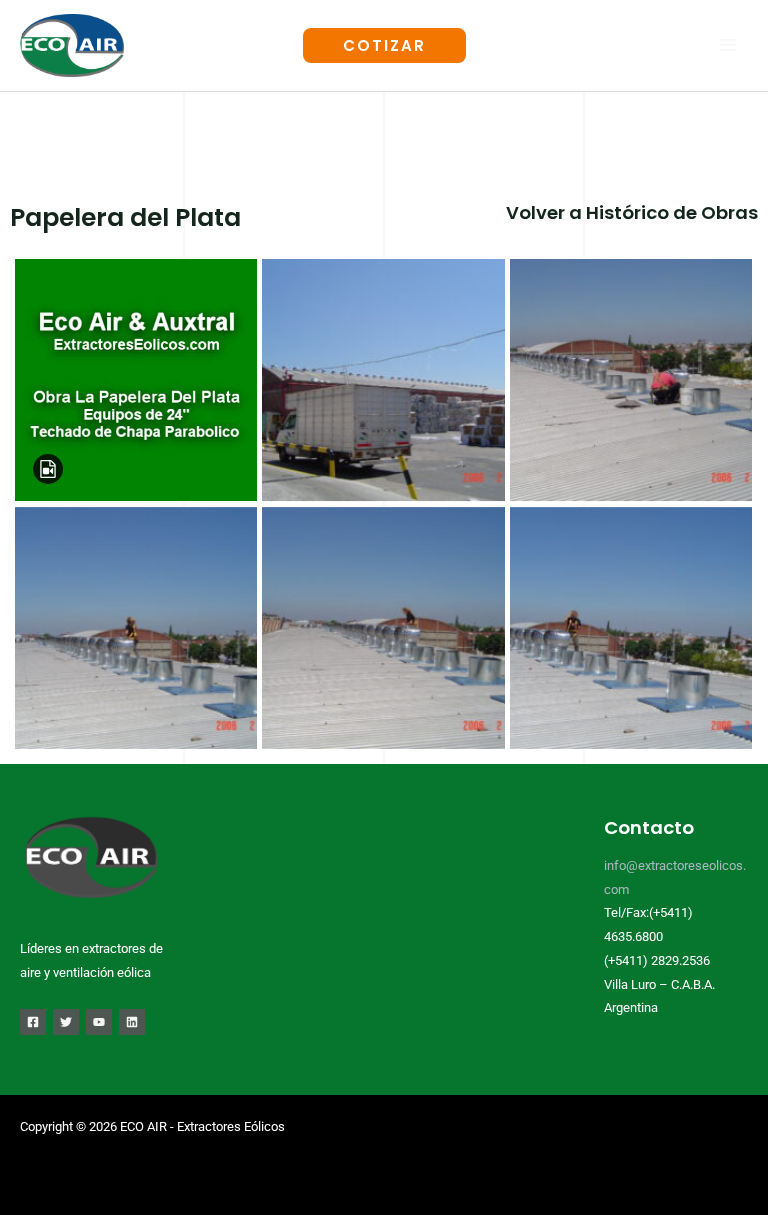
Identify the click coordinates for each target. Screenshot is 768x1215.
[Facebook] (33, 1022)
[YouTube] (99, 1022)
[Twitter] (66, 1022)
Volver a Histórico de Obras (632, 212)
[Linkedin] (132, 1022)
